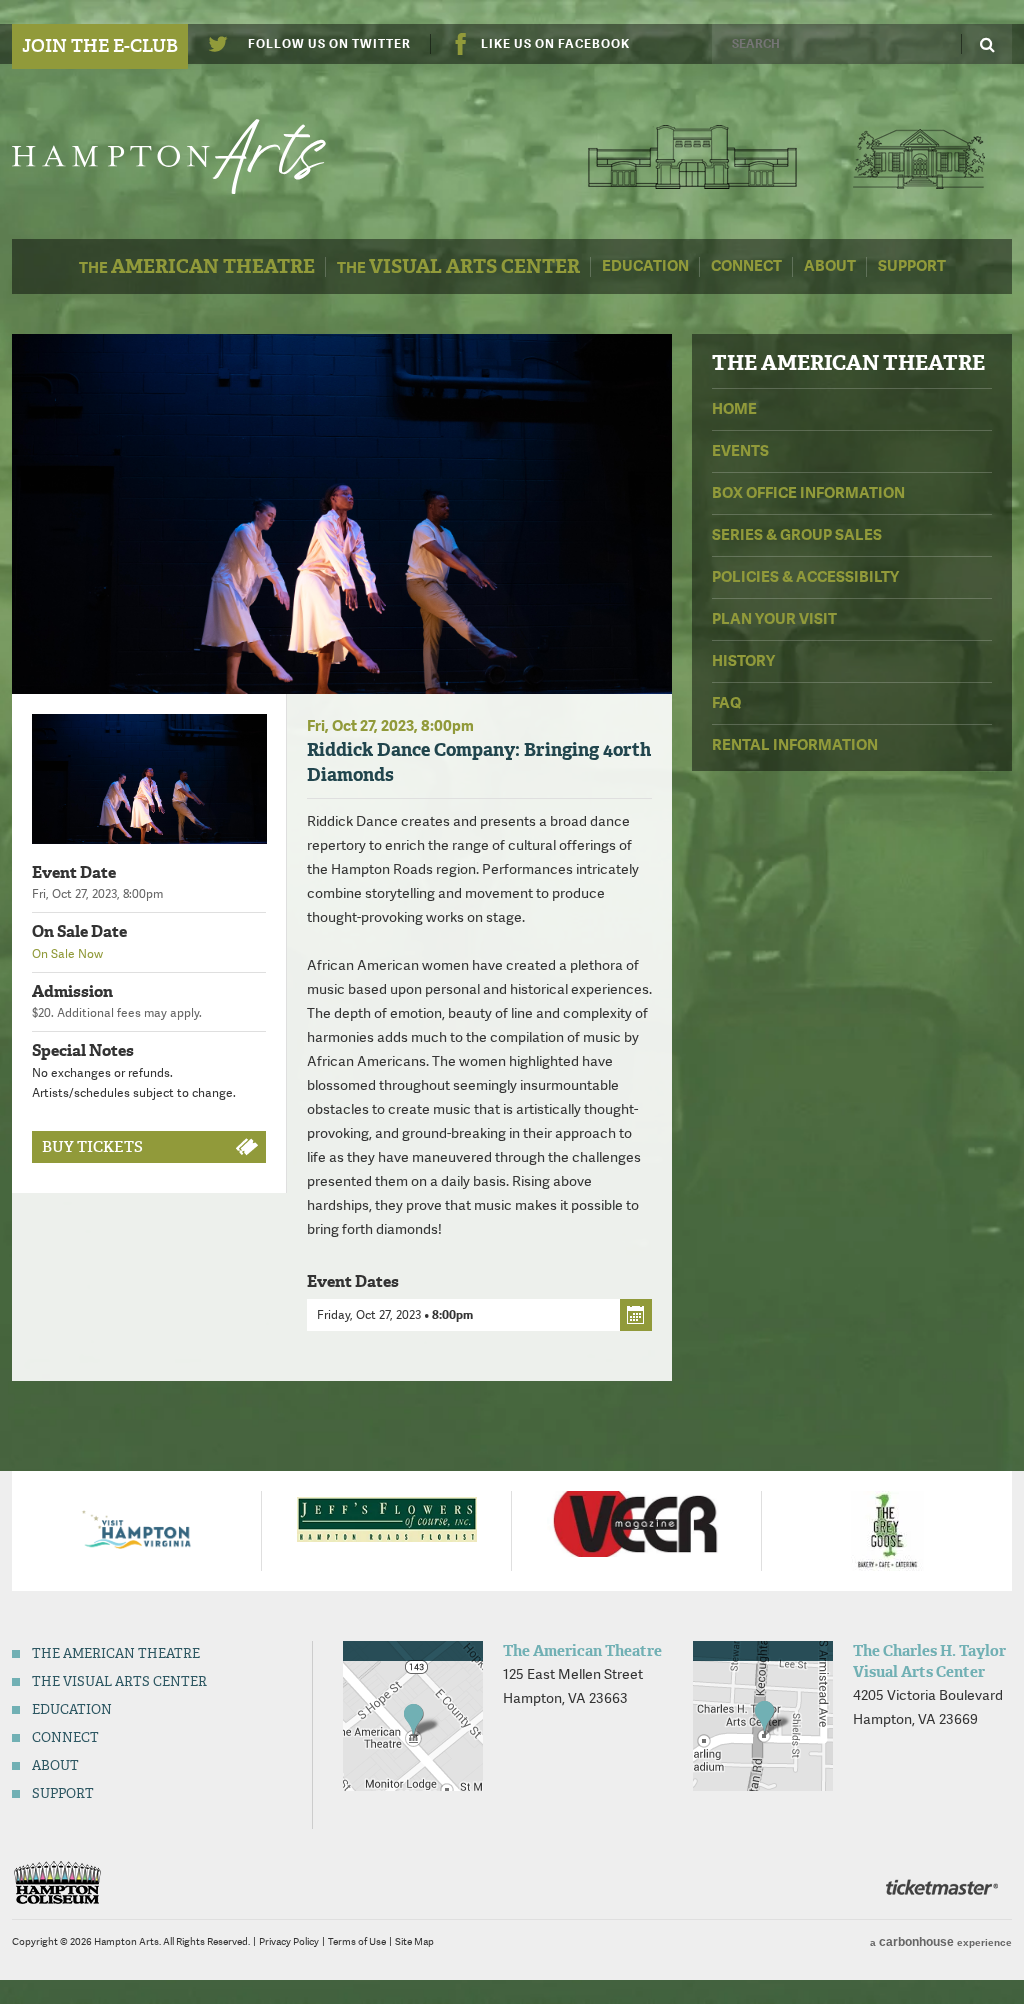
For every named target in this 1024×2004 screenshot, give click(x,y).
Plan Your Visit (774, 619)
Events (740, 451)
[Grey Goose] (887, 1529)
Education (645, 266)
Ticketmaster (942, 1887)
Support (912, 266)
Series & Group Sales (797, 535)
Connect (746, 266)
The (197, 266)
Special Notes (83, 1050)
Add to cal (636, 1315)
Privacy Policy (289, 1941)
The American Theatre (693, 156)
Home (734, 409)
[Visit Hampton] (137, 1529)
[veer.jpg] (637, 1522)
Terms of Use (357, 1941)
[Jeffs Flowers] (387, 1518)
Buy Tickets (92, 1147)
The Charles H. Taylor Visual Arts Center (929, 1661)
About (830, 266)
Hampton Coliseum (57, 1882)
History (743, 661)
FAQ (726, 703)
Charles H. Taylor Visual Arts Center (918, 156)
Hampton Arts (189, 156)
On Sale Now (67, 954)
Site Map (414, 1941)
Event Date (74, 872)
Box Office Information (808, 493)
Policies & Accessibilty (805, 577)
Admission (72, 991)
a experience (941, 1942)
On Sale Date (79, 931)
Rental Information (795, 745)
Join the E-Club (100, 46)
